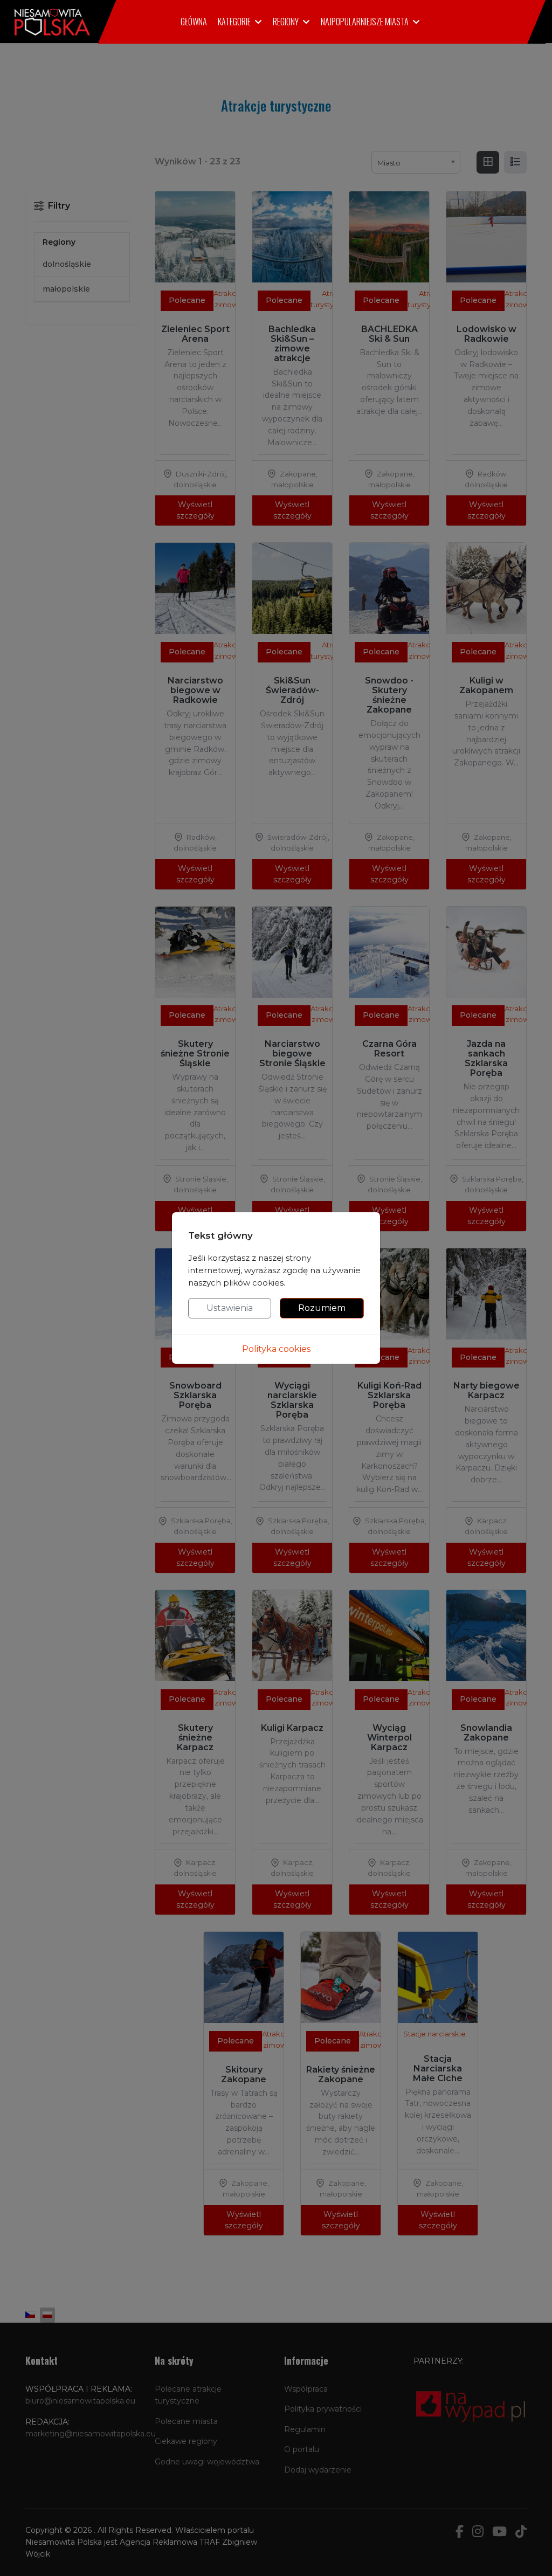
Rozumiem (322, 1308)
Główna (194, 22)
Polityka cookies (276, 1349)
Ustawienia (230, 1308)
